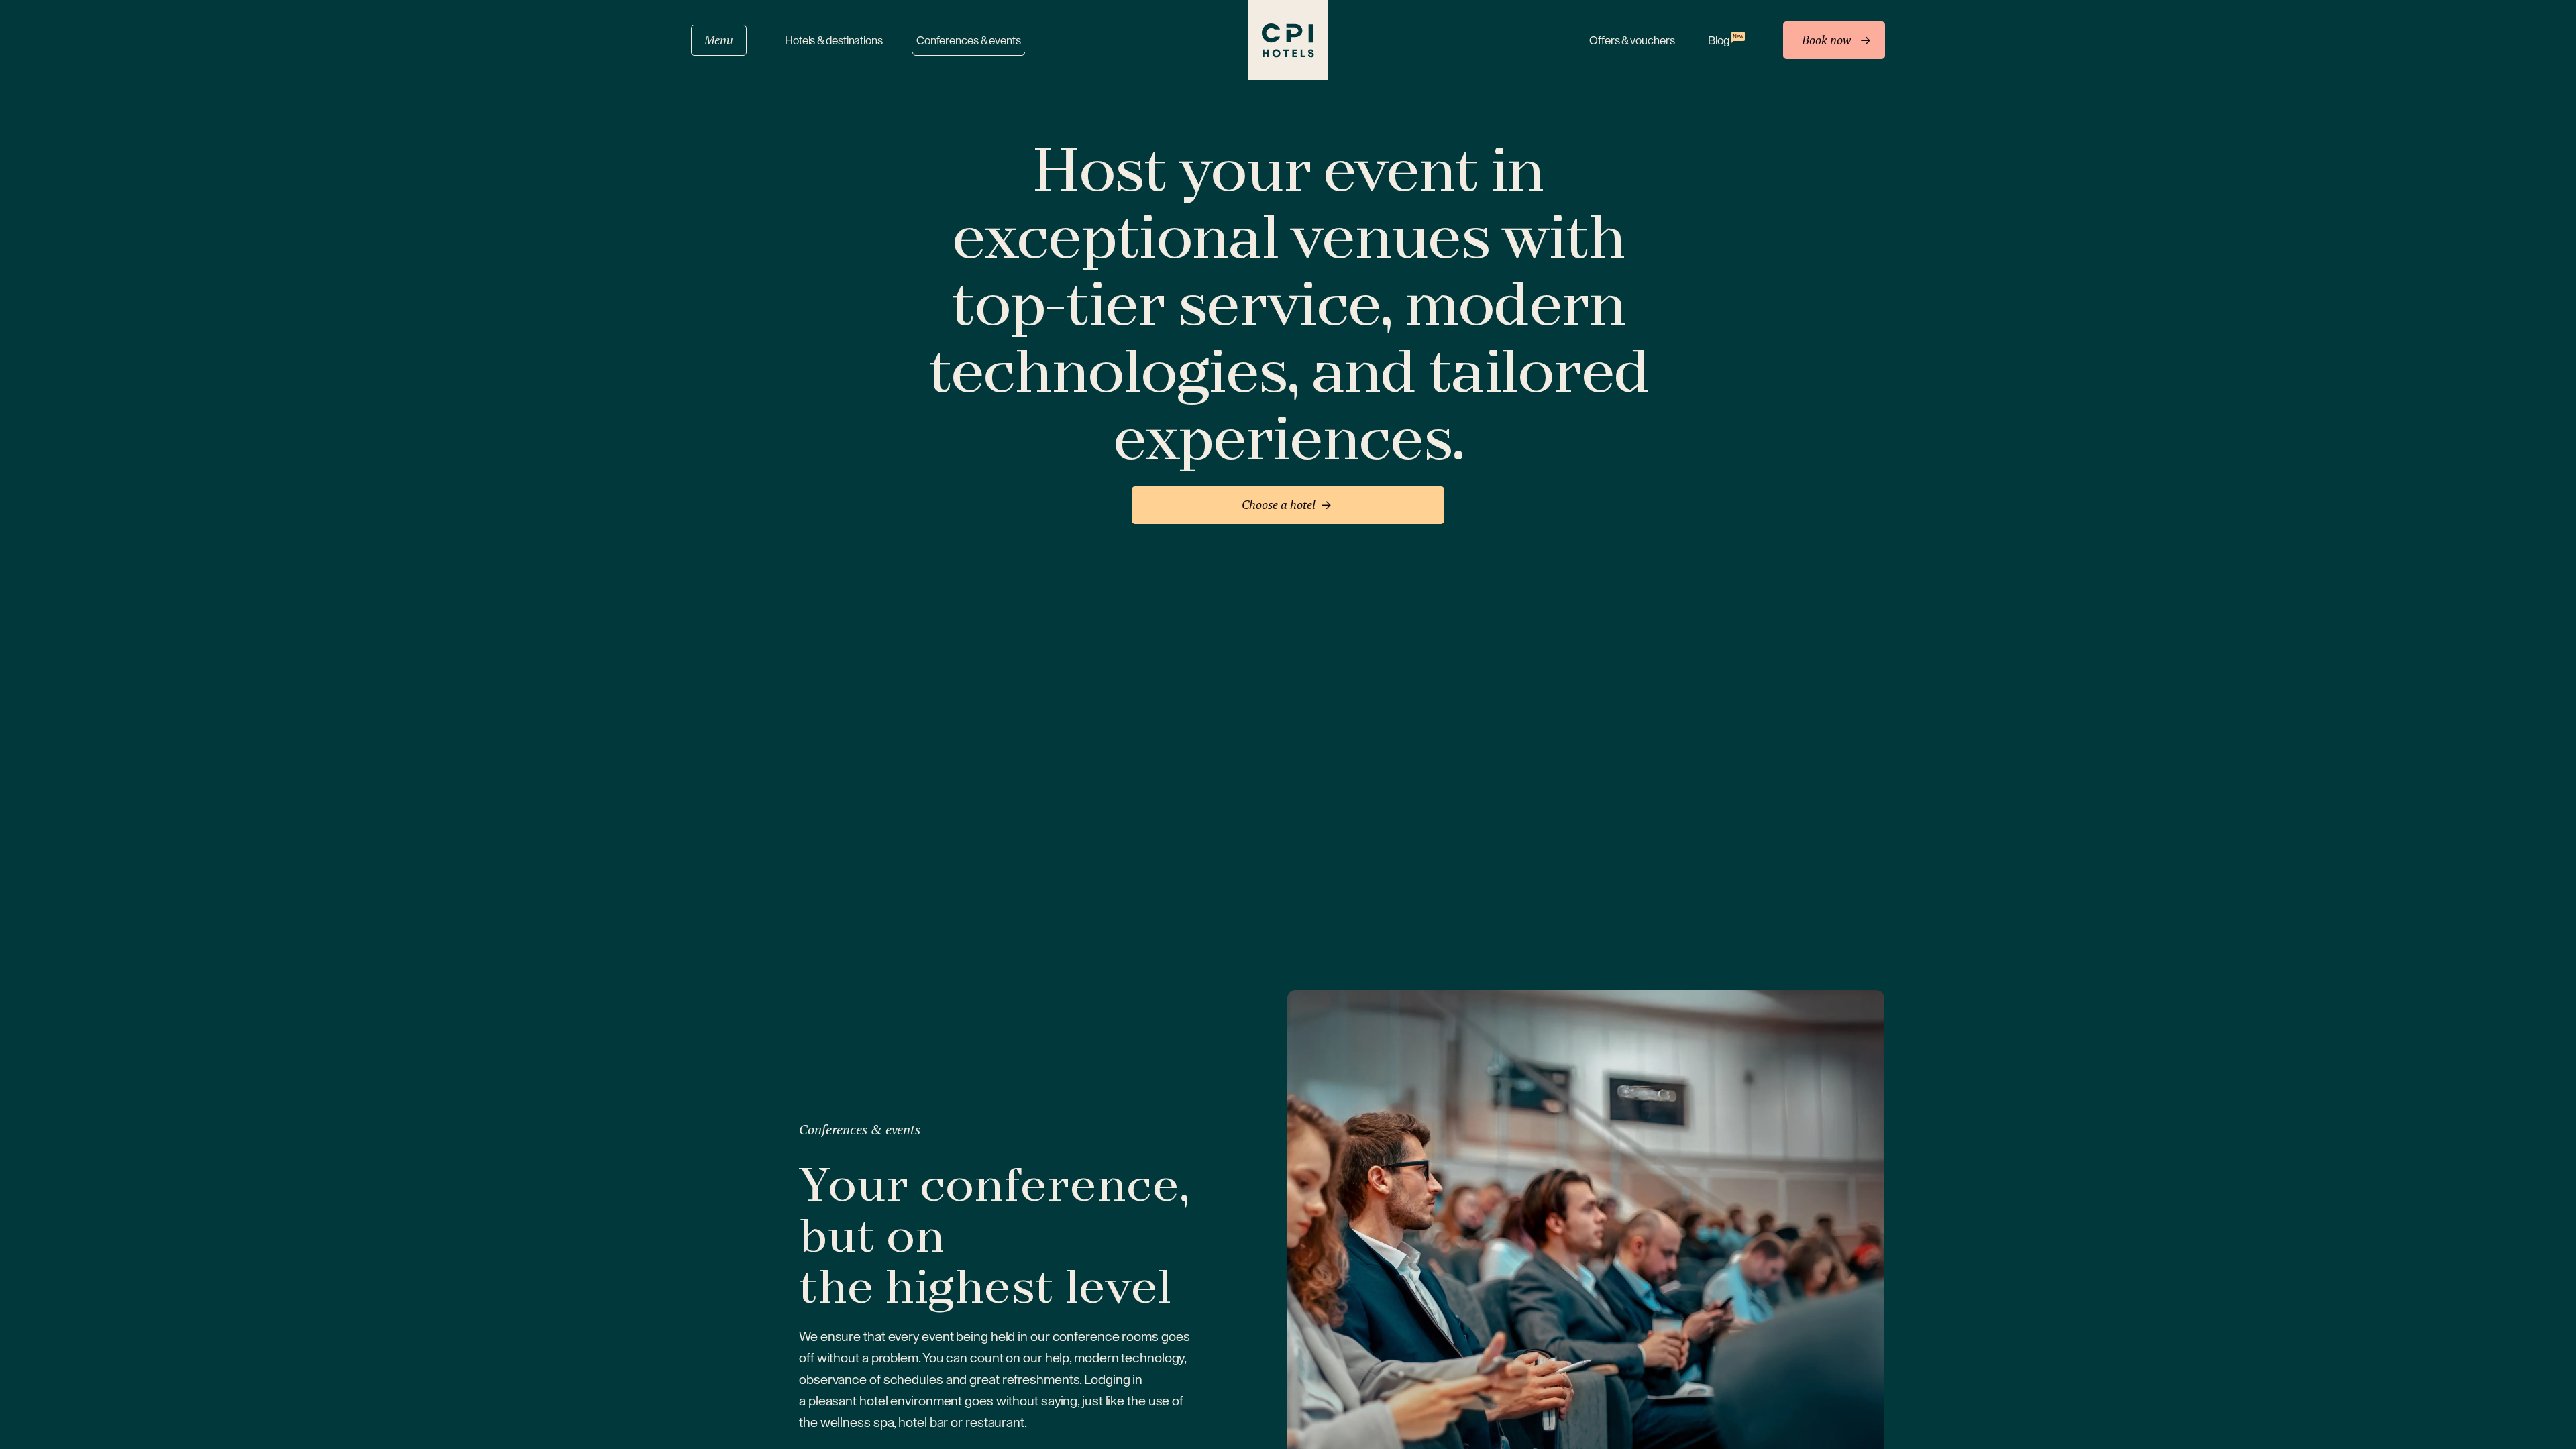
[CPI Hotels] (1288, 40)
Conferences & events (969, 41)
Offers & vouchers (1632, 41)
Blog (1725, 40)
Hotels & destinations (834, 41)
